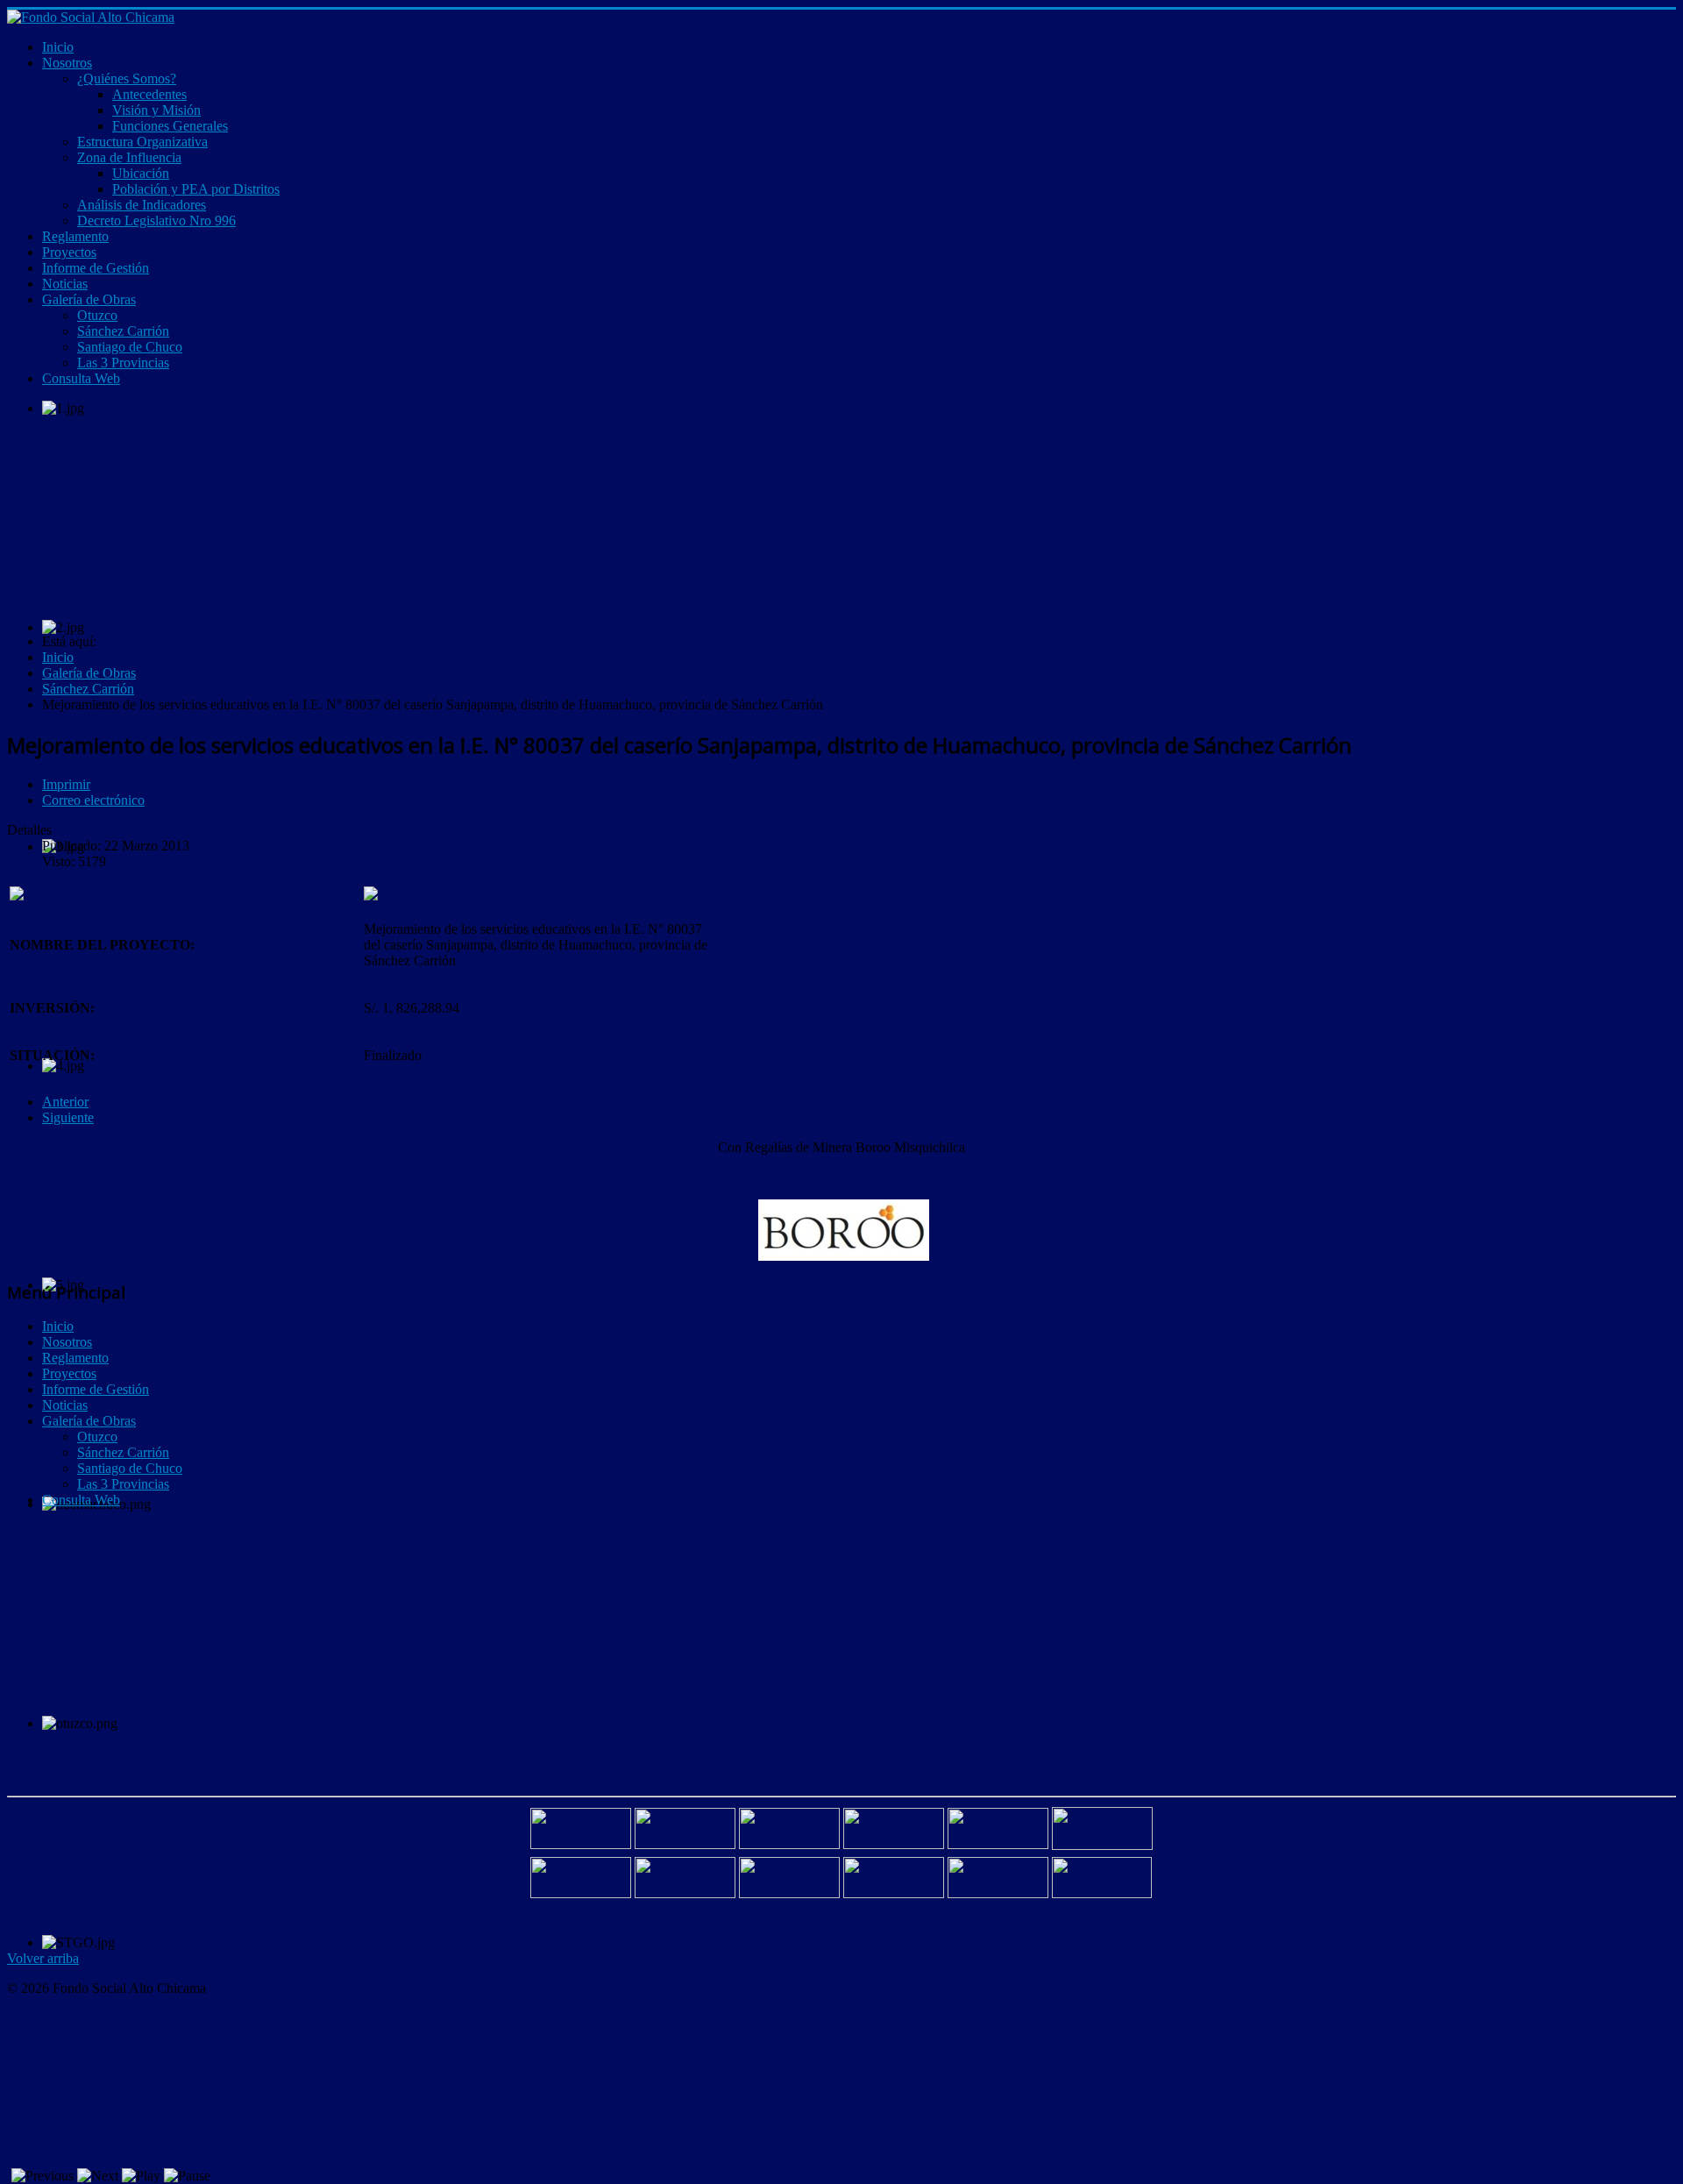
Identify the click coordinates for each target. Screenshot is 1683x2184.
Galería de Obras (89, 1421)
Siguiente (68, 1117)
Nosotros (67, 1342)
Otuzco (97, 1437)
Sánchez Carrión (123, 1452)
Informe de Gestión (96, 1389)
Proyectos (69, 1373)
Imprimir (66, 784)
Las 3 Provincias (123, 1484)
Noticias (65, 1405)
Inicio (58, 1326)
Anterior (65, 1102)
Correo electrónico (93, 800)
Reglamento (75, 1358)
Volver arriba (43, 1958)
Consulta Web (81, 1500)
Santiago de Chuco (130, 1468)
